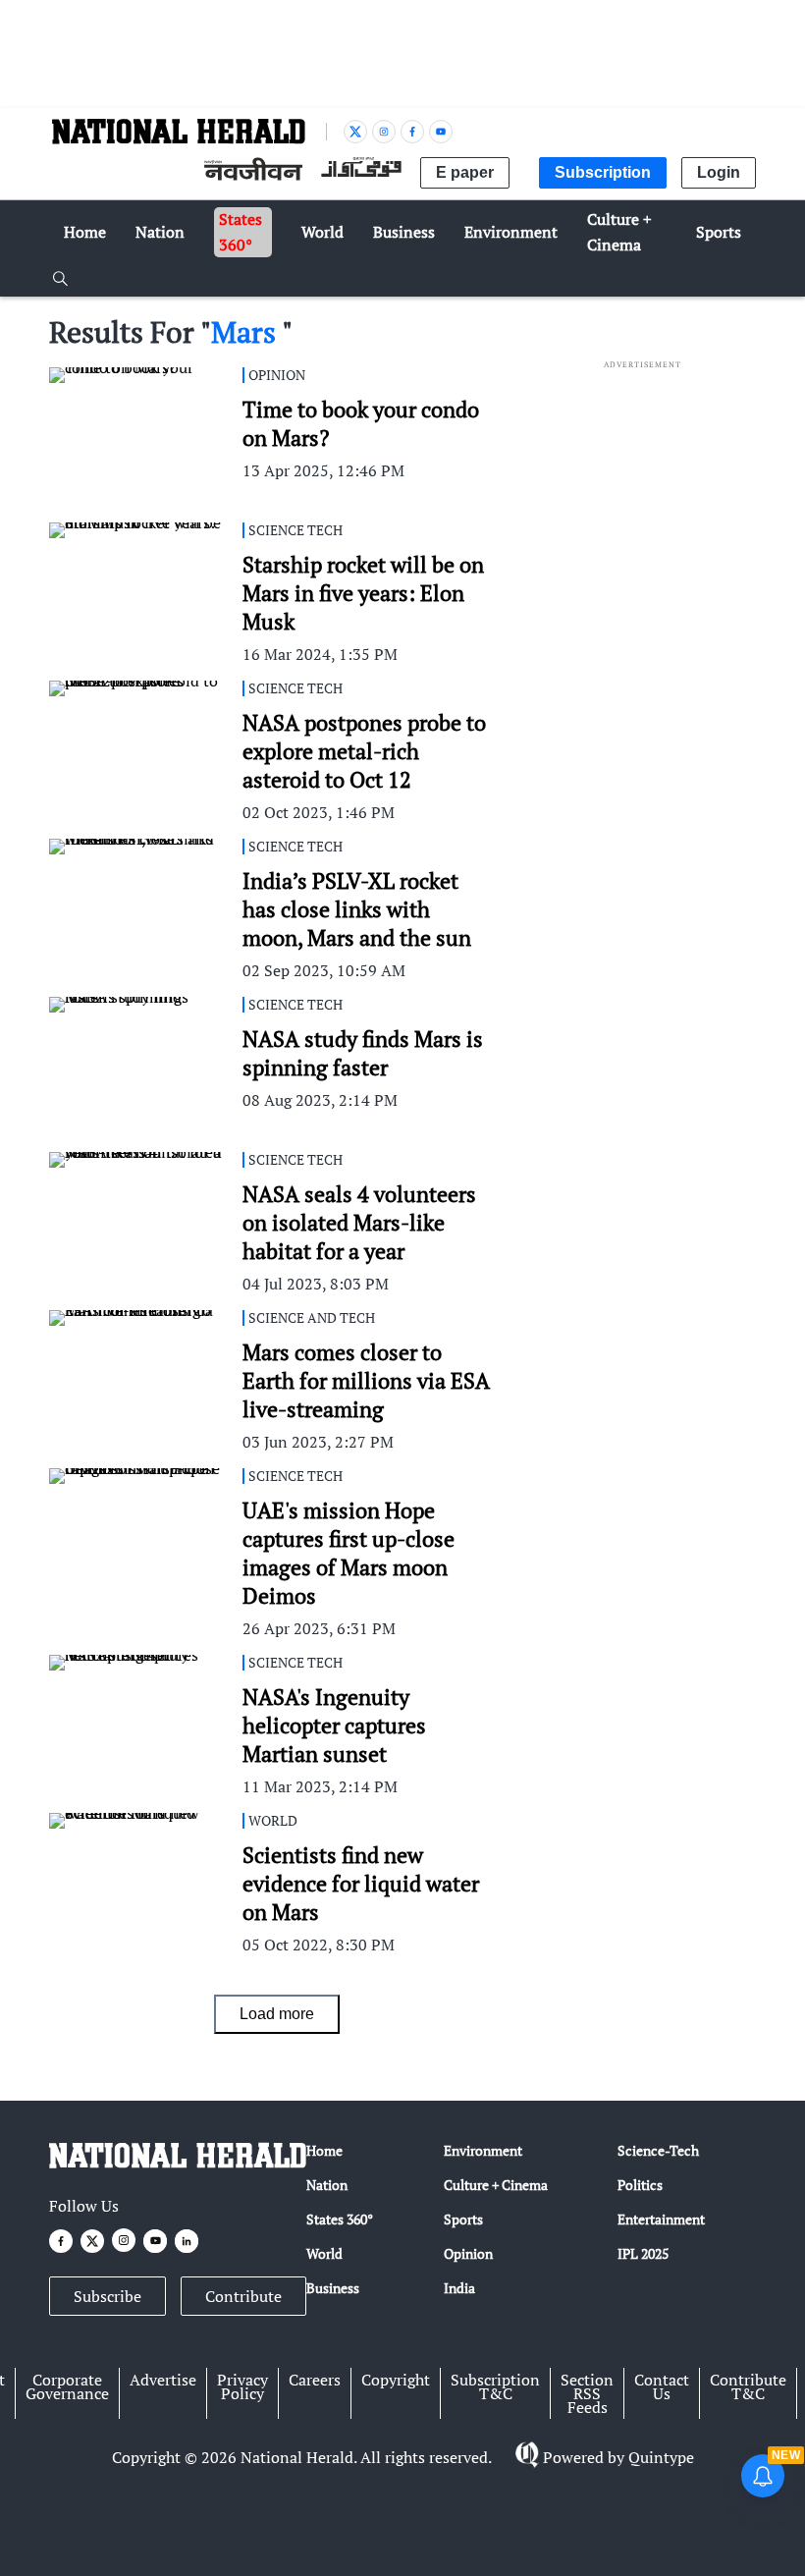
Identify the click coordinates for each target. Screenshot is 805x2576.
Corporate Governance (67, 2386)
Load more (277, 2014)
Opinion (468, 2253)
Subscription (603, 172)
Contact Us (662, 2386)
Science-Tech (658, 2150)
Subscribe (107, 2296)
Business (333, 2288)
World (324, 2253)
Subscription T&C (495, 2386)
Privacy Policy (242, 2386)
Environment (483, 2150)
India (459, 2288)
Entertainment (661, 2219)
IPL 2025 (643, 2253)
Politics (640, 2185)
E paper (465, 172)
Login (719, 172)
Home (324, 2150)
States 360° (340, 2219)
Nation (327, 2185)
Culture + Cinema (496, 2185)
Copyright (396, 2380)
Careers (315, 2380)
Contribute (243, 2296)
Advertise (163, 2380)
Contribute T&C (748, 2386)
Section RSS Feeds (587, 2393)
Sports (463, 2219)
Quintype (661, 2457)
